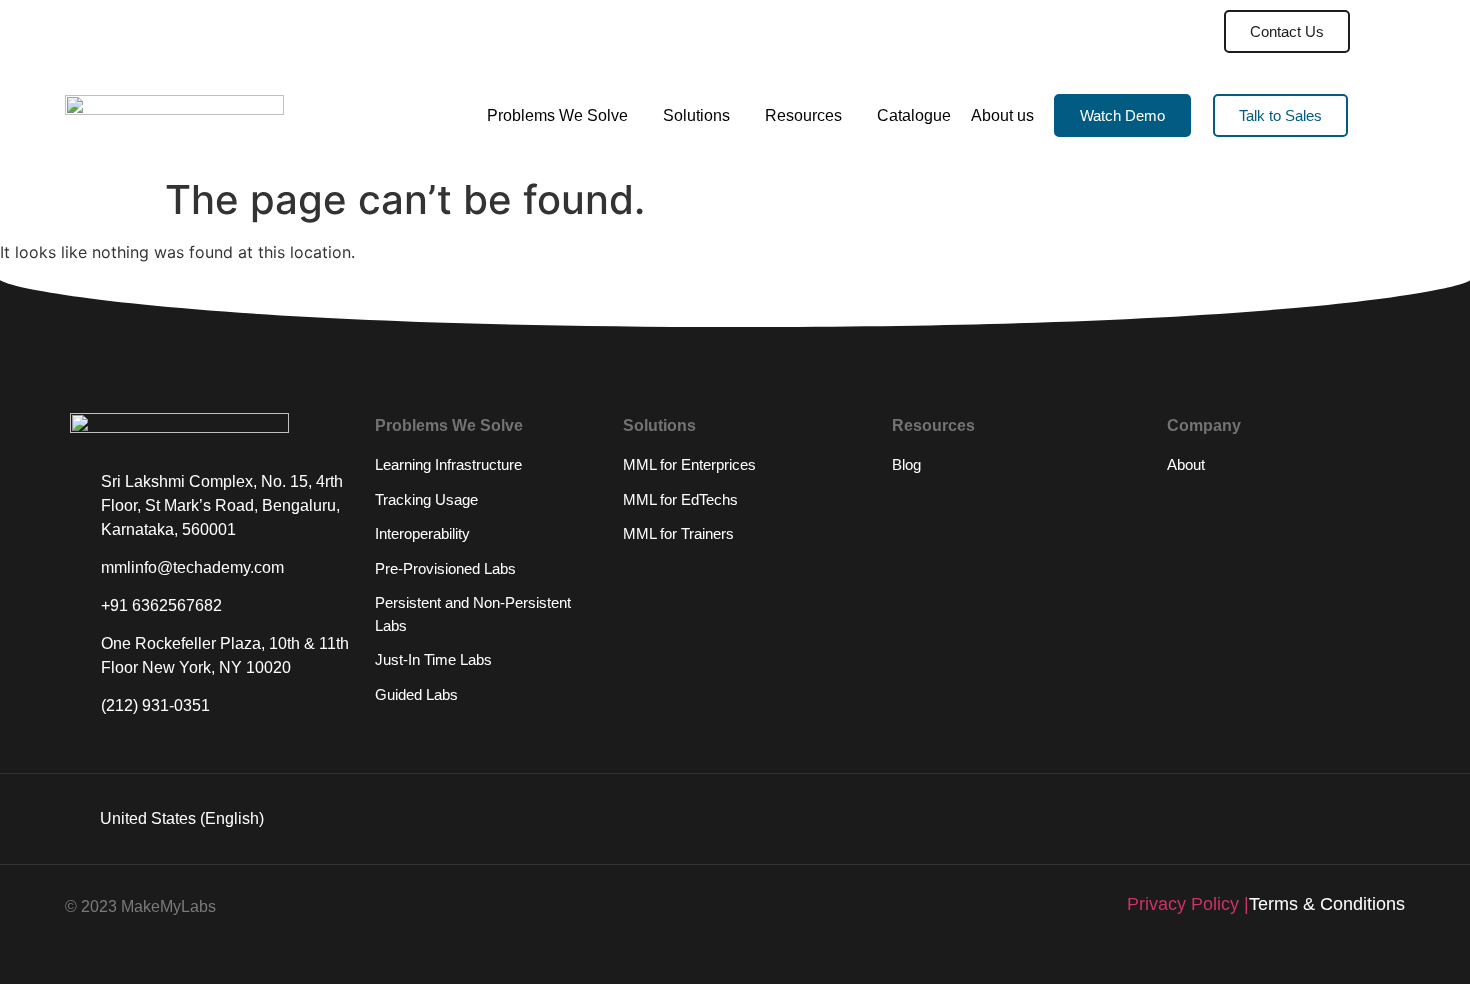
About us (1002, 115)
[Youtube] (1260, 819)
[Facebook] (1370, 819)
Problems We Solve (557, 115)
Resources (803, 115)
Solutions (696, 115)
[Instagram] (1315, 819)
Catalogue (914, 115)
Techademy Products (1108, 31)
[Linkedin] (1205, 819)
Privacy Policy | (1188, 904)
